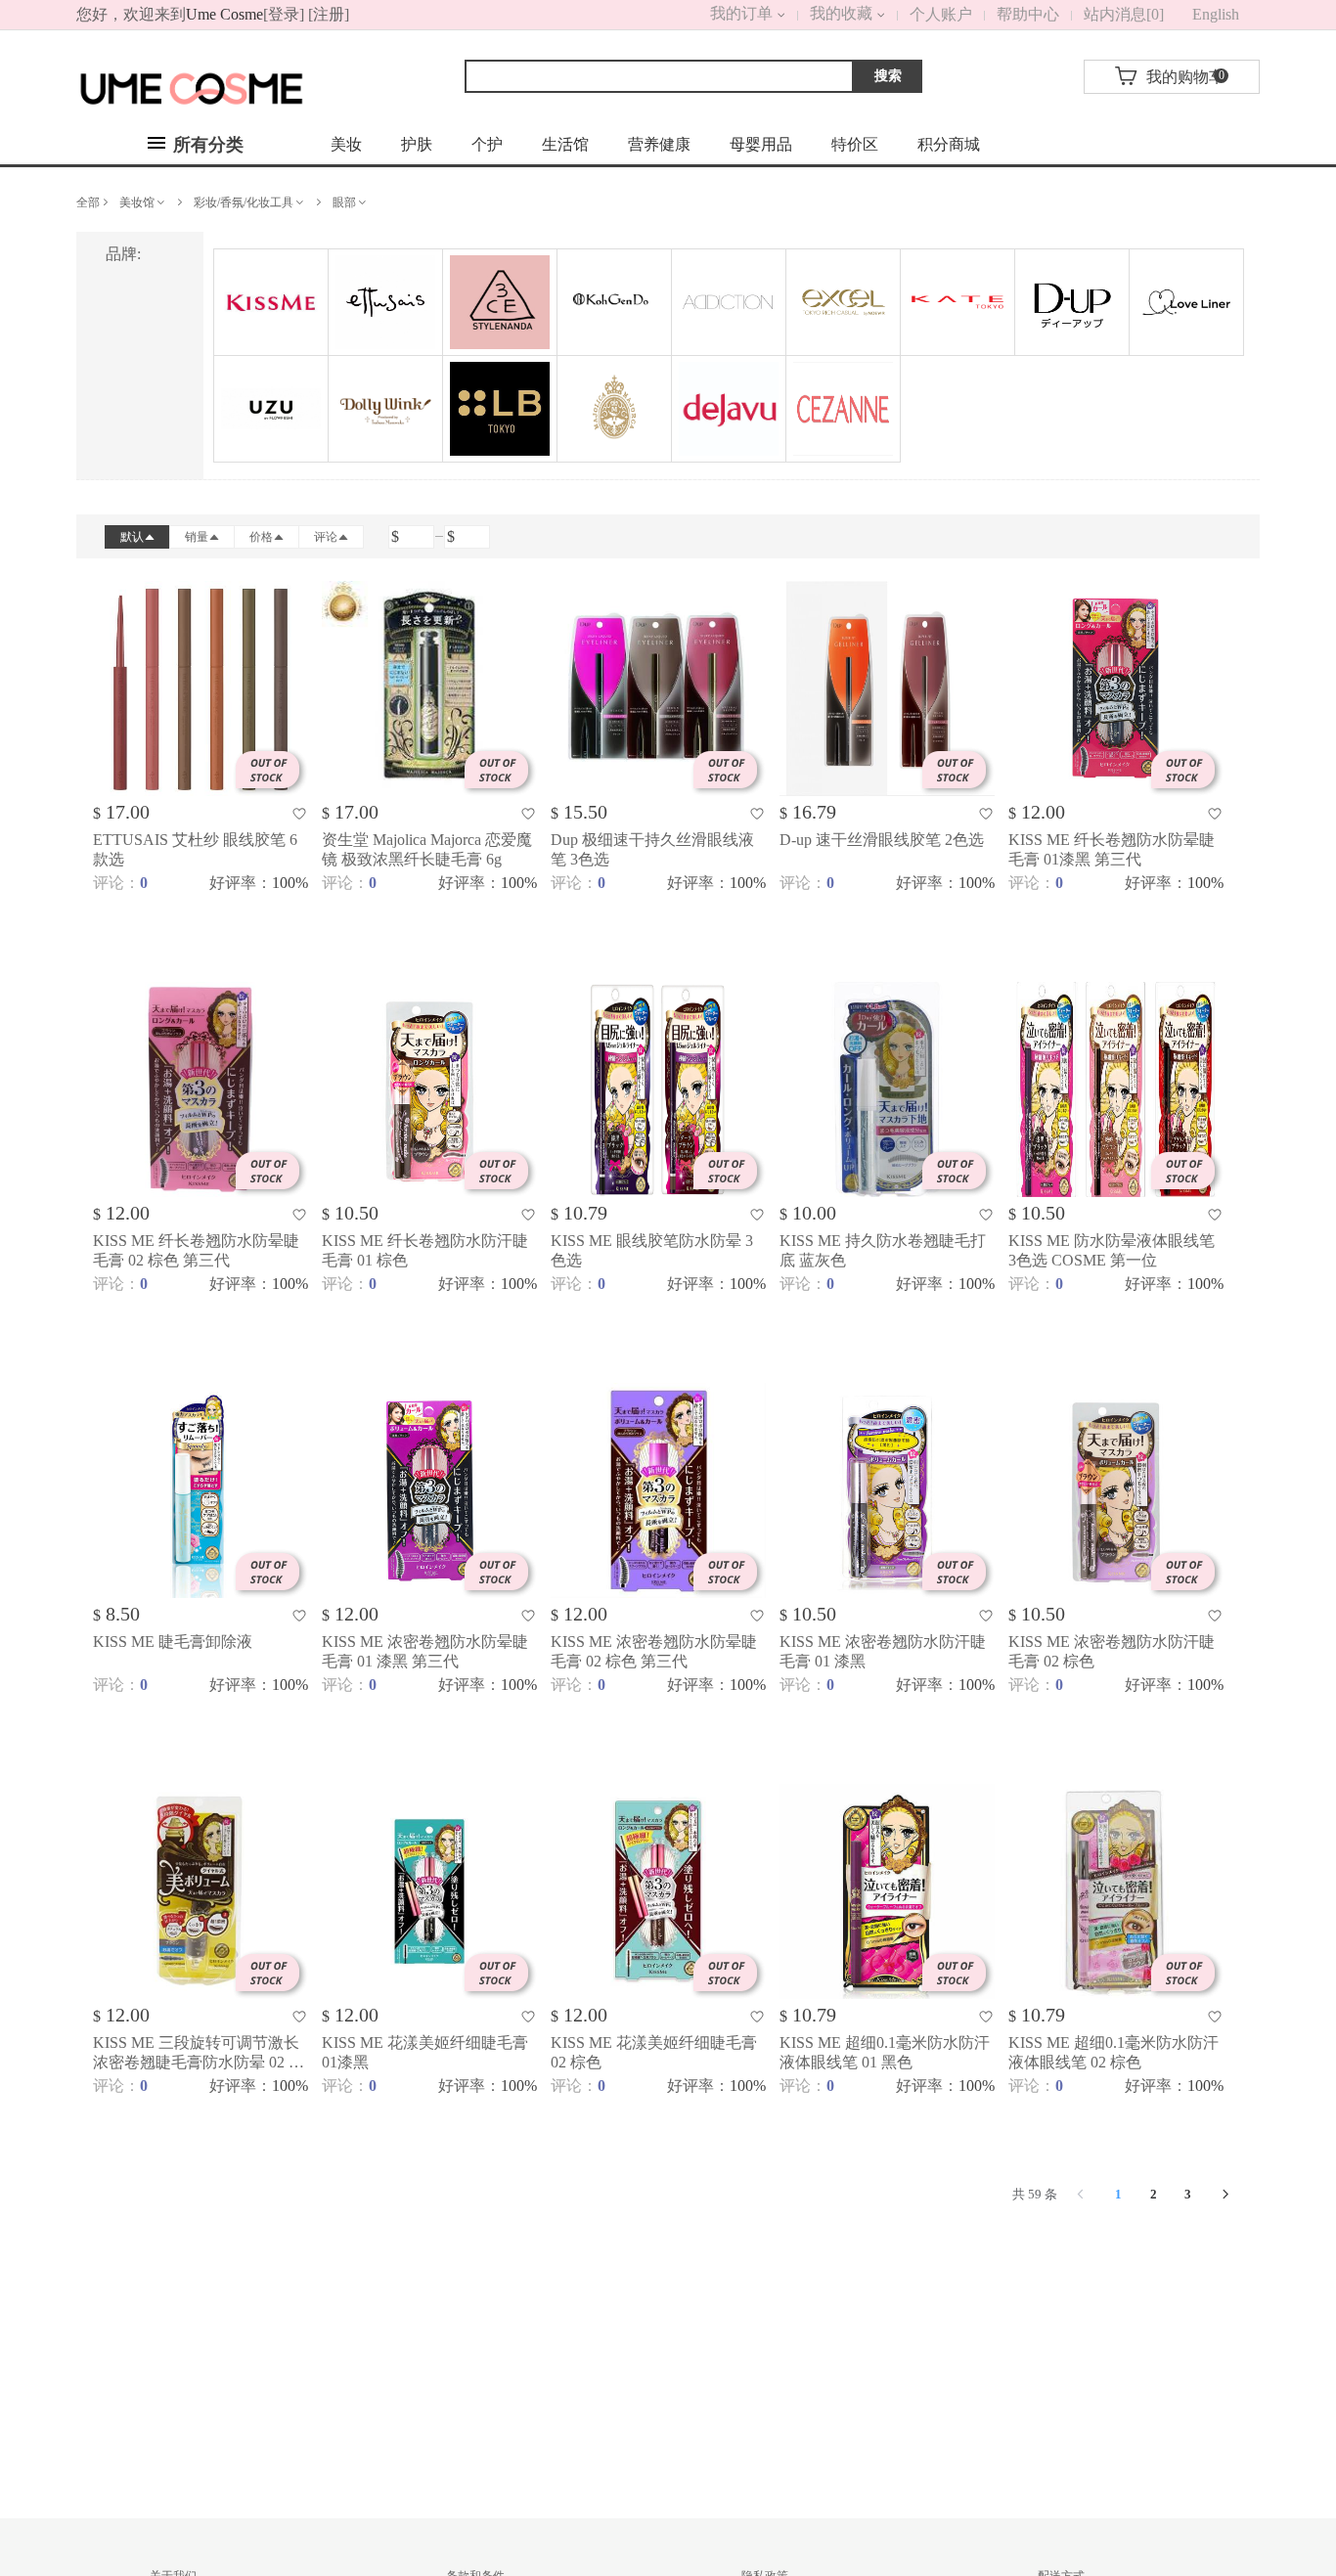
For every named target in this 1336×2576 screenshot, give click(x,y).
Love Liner (1186, 302)
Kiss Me (271, 302)
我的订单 (718, 13)
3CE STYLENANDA (500, 302)
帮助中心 (1028, 14)
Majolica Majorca (614, 409)
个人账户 (941, 14)
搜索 (888, 76)
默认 (132, 537)
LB (500, 409)
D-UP (1072, 302)
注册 (329, 14)
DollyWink (385, 409)
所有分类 (206, 145)
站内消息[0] (1124, 14)
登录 (284, 14)
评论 (326, 537)
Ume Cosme (224, 14)
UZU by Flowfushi (271, 409)
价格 (261, 537)
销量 (197, 537)
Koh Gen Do (614, 302)
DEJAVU (729, 409)
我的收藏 (841, 13)
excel (843, 302)
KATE (957, 302)
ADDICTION (729, 302)
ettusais (385, 302)
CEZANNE (843, 409)
